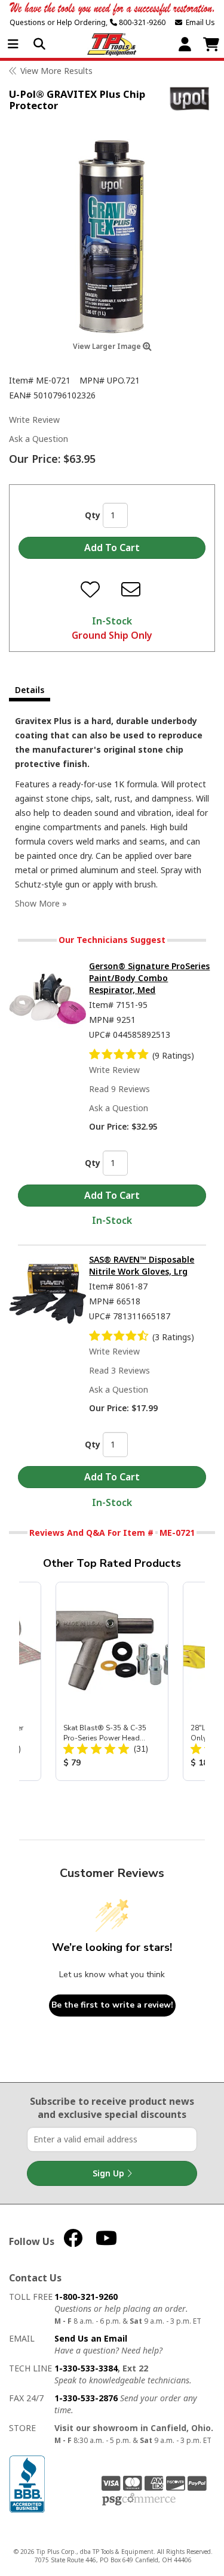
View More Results (56, 71)
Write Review (34, 420)
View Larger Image (108, 346)
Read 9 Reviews (119, 1089)
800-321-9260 (141, 22)
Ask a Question (39, 439)
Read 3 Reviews (119, 1370)
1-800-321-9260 (86, 2297)
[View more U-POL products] (189, 99)
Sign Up (110, 2173)
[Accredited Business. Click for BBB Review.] (27, 2483)
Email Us (199, 22)
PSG (139, 2500)
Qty (93, 515)
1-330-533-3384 (86, 2368)
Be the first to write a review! (112, 2005)
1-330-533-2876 (86, 2398)
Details (30, 690)
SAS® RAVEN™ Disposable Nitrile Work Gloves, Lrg (142, 1265)
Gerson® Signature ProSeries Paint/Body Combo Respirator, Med (149, 978)
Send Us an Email (91, 2338)
